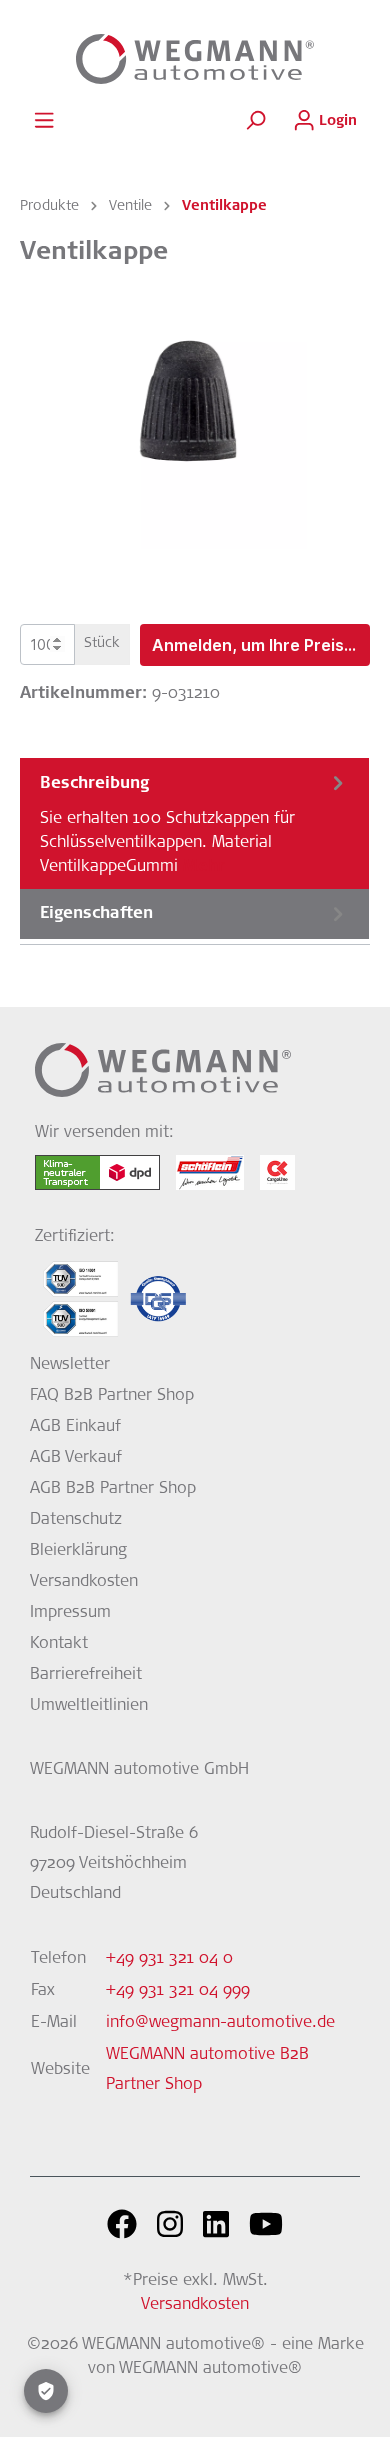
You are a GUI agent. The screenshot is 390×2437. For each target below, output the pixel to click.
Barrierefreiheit (86, 1675)
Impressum (70, 1613)
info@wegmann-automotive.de (220, 2023)
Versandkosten (84, 1582)
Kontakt (59, 1644)
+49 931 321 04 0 (169, 1959)
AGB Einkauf (75, 1427)
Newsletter (70, 1365)
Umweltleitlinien (89, 1706)
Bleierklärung (78, 1551)
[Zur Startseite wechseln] (195, 59)
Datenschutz (76, 1520)
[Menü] (44, 121)
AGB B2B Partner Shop (113, 1489)
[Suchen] (255, 121)
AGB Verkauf (76, 1458)
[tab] (194, 823)
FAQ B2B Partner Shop (112, 1396)
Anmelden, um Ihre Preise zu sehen (261, 645)
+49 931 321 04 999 (178, 1991)
